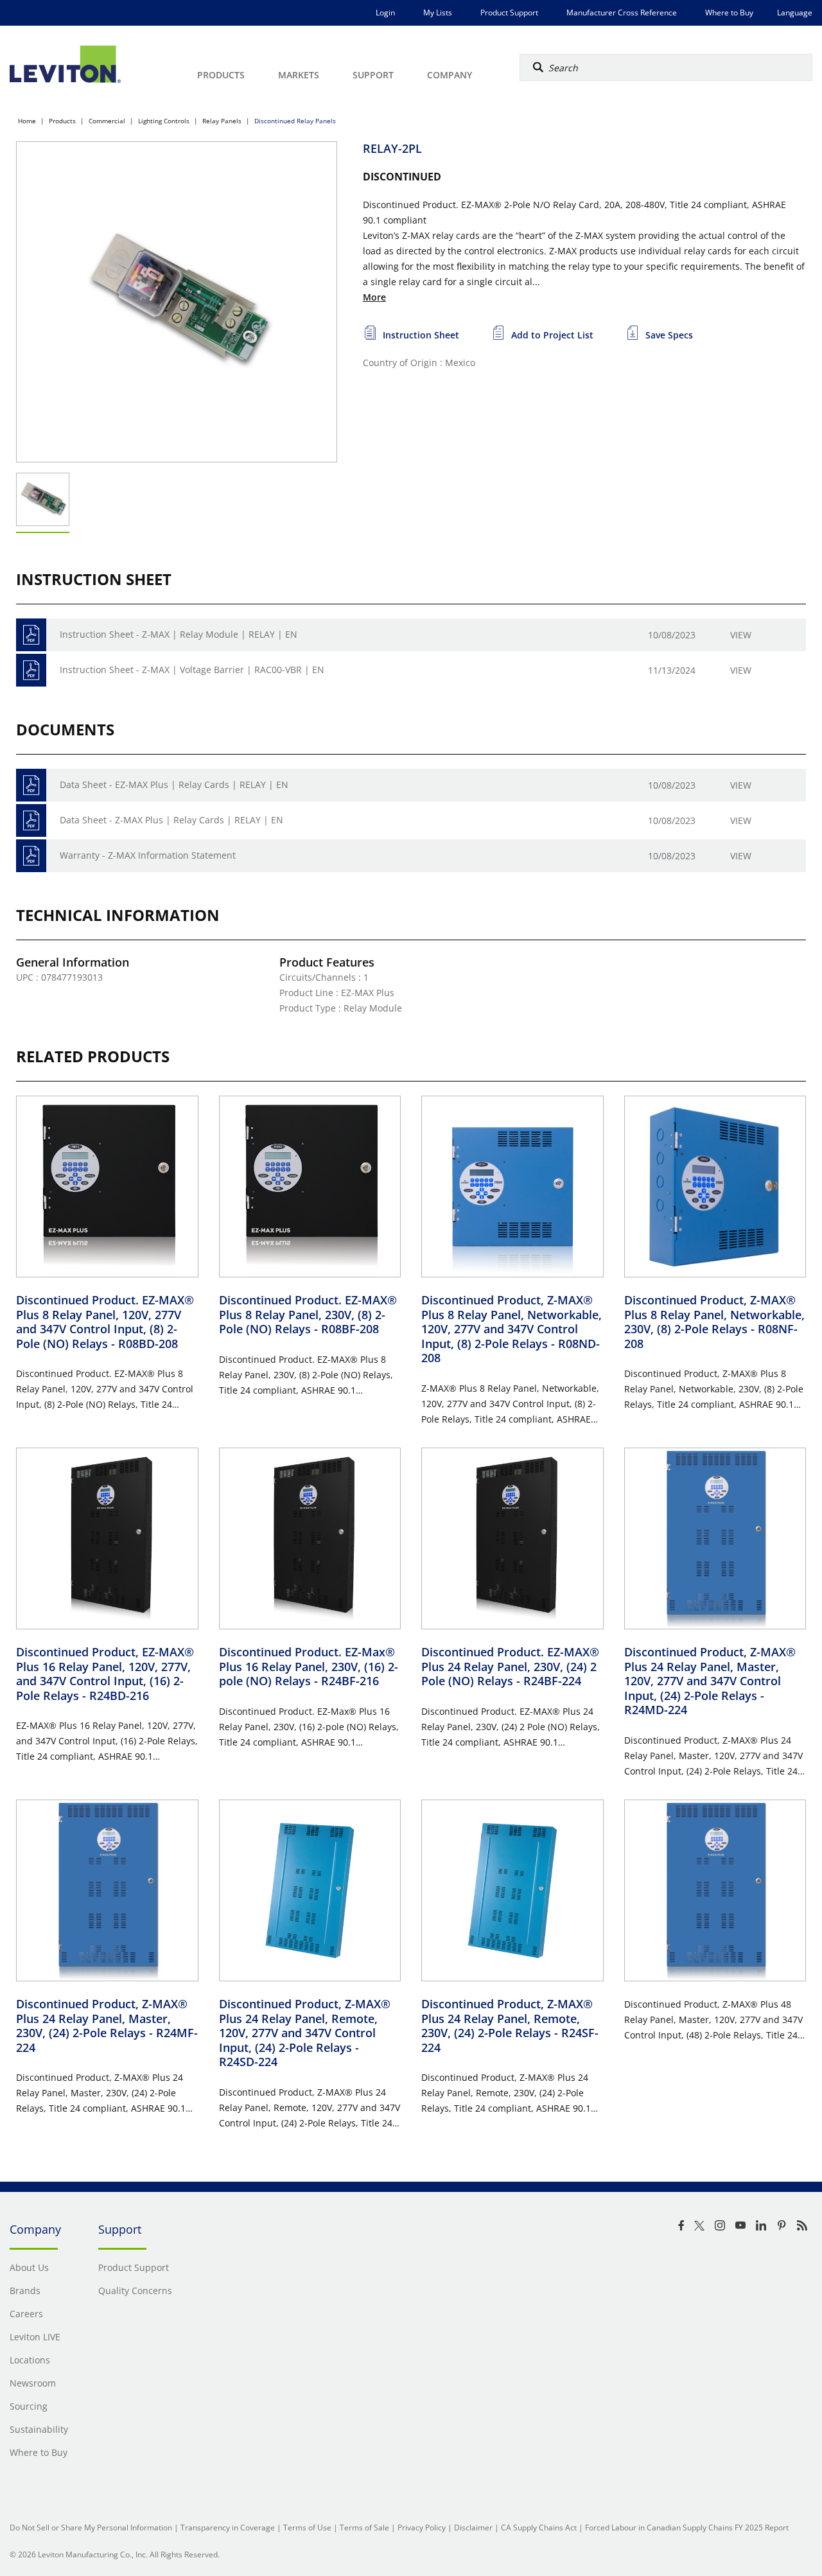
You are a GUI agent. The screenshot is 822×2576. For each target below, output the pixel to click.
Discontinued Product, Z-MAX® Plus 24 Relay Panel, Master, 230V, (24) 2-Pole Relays (107, 2026)
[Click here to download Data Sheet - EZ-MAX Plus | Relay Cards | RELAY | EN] (31, 785)
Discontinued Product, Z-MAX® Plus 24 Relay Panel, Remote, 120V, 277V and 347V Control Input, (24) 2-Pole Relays (305, 2033)
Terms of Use (307, 2528)
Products (62, 121)
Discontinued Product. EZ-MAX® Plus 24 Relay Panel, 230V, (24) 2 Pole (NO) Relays (510, 1666)
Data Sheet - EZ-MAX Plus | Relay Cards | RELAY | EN (174, 784)
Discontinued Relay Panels (295, 121)
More (374, 297)
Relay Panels (222, 121)
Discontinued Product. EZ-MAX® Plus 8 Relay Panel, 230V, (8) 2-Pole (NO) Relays (308, 1314)
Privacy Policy (422, 2528)
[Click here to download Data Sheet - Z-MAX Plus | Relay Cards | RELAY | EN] (31, 820)
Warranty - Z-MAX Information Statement (148, 855)
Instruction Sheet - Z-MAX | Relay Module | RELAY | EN (179, 634)
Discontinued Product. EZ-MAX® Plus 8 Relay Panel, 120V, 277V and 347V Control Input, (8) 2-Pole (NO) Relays (105, 1322)
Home (27, 121)
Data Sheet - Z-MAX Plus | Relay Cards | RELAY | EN (171, 820)
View (741, 635)
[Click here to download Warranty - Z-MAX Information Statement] (31, 856)
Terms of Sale (364, 2528)
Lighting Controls (164, 121)
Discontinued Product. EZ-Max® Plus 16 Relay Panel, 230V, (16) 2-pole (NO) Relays (309, 1666)
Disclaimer (473, 2528)
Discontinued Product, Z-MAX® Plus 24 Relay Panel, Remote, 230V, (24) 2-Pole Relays (510, 2026)
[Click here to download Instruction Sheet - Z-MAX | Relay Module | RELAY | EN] (31, 635)
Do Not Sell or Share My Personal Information (91, 2528)
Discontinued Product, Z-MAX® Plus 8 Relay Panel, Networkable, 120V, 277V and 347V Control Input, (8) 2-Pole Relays (512, 1329)
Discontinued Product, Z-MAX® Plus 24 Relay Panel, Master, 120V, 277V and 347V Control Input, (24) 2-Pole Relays (710, 1681)
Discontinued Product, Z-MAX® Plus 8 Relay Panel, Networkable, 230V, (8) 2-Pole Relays (714, 1322)
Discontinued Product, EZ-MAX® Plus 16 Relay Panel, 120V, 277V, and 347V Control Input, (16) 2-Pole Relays (105, 1674)
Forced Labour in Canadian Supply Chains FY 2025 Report (687, 2528)
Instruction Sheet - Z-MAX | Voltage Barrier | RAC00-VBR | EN (192, 670)
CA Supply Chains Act (539, 2528)
